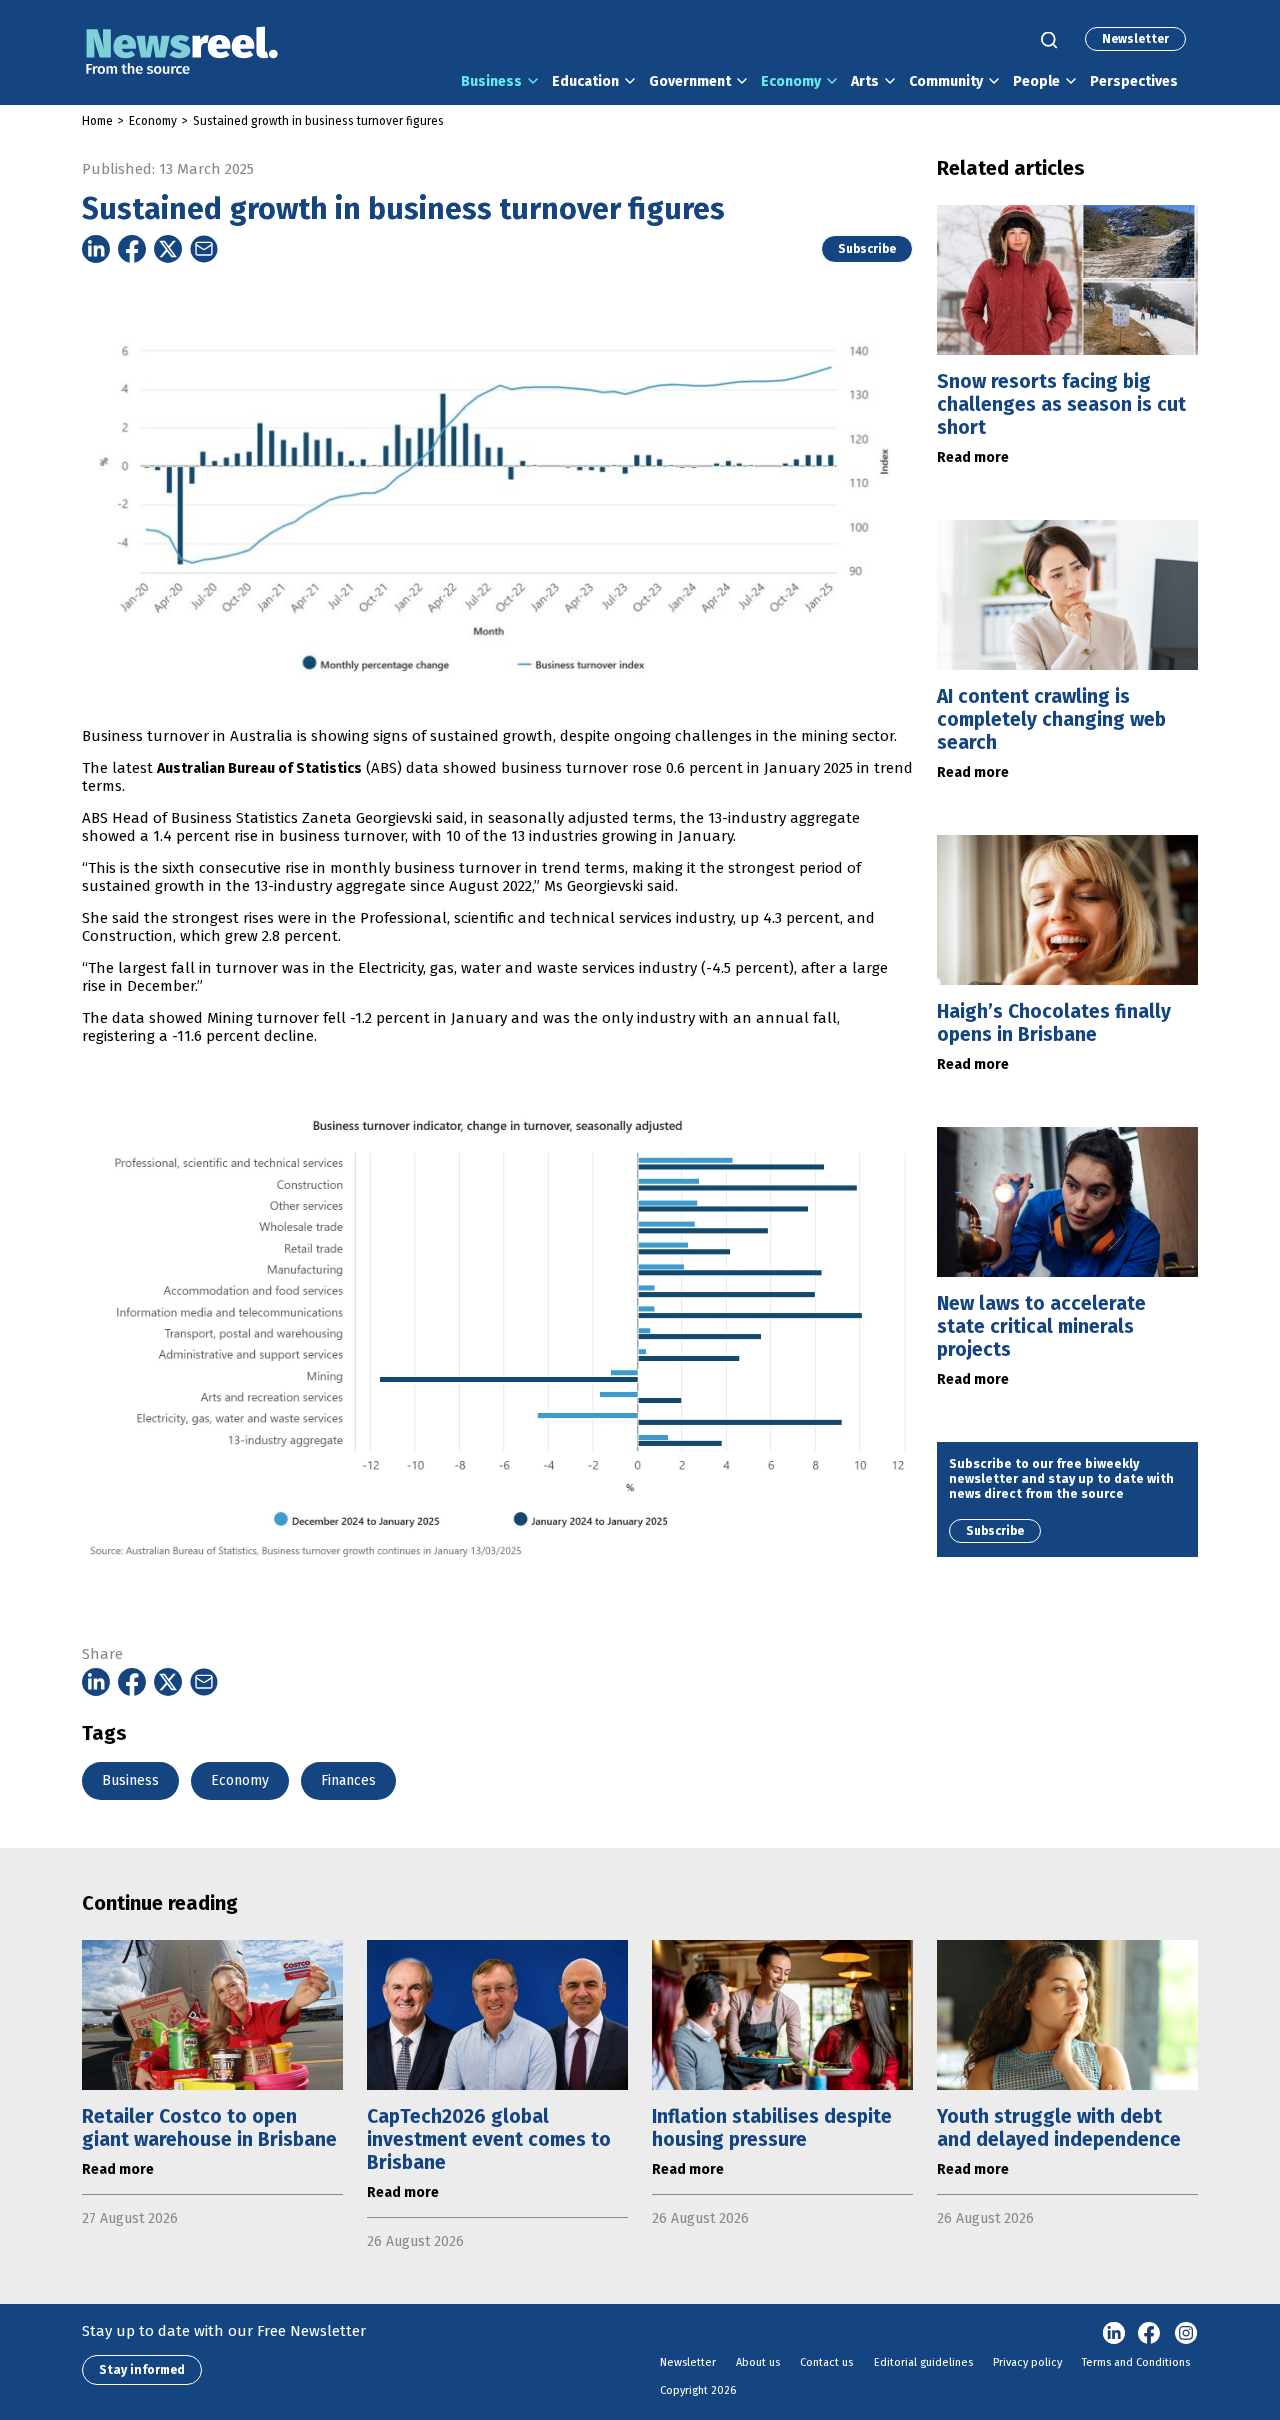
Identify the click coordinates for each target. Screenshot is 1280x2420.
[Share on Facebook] (132, 249)
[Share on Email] (204, 249)
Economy (791, 81)
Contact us (826, 2362)
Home (97, 121)
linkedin (1114, 2334)
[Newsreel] (182, 52)
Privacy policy (1027, 2362)
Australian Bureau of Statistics (259, 768)
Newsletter (1135, 39)
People (1036, 81)
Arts (865, 81)
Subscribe (867, 249)
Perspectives (1134, 81)
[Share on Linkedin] (96, 249)
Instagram (1186, 2334)
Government (690, 81)
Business (491, 81)
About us (758, 2362)
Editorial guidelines (923, 2362)
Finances (348, 1780)
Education (585, 81)
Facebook (1150, 2334)
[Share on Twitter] (168, 249)
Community (946, 81)
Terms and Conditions (1136, 2362)
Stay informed (142, 2370)
